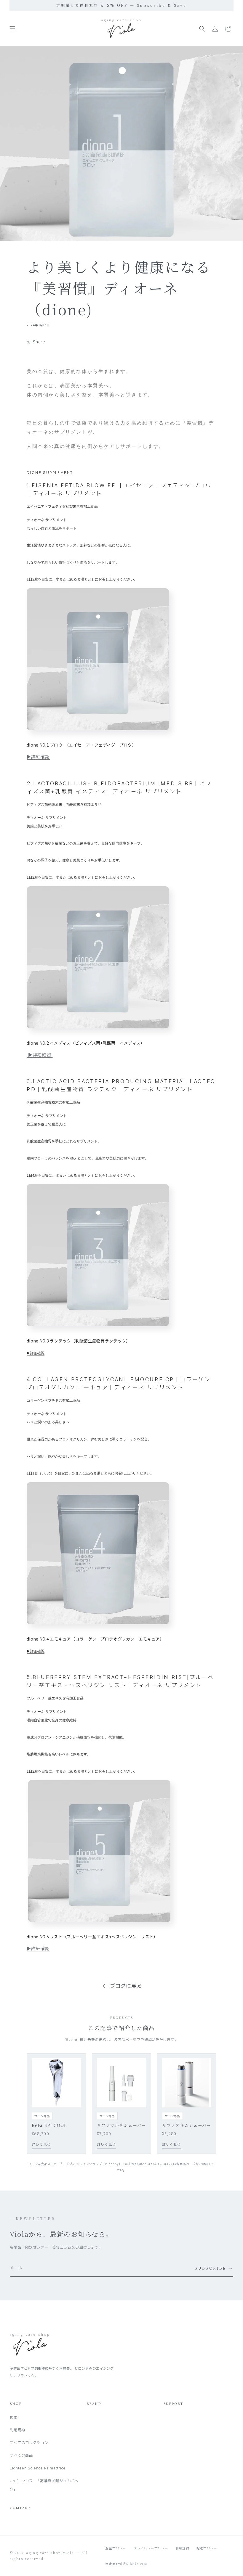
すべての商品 (21, 2455)
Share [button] (39, 342)
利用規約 (17, 2430)
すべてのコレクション (29, 2443)
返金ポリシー (116, 2548)
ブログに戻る (126, 1986)
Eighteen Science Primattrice (38, 2468)
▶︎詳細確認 (38, 757)
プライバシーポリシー (151, 2548)
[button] (12, 29)
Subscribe (214, 2268)
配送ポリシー (207, 2548)
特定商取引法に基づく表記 (126, 2564)
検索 (14, 2417)
